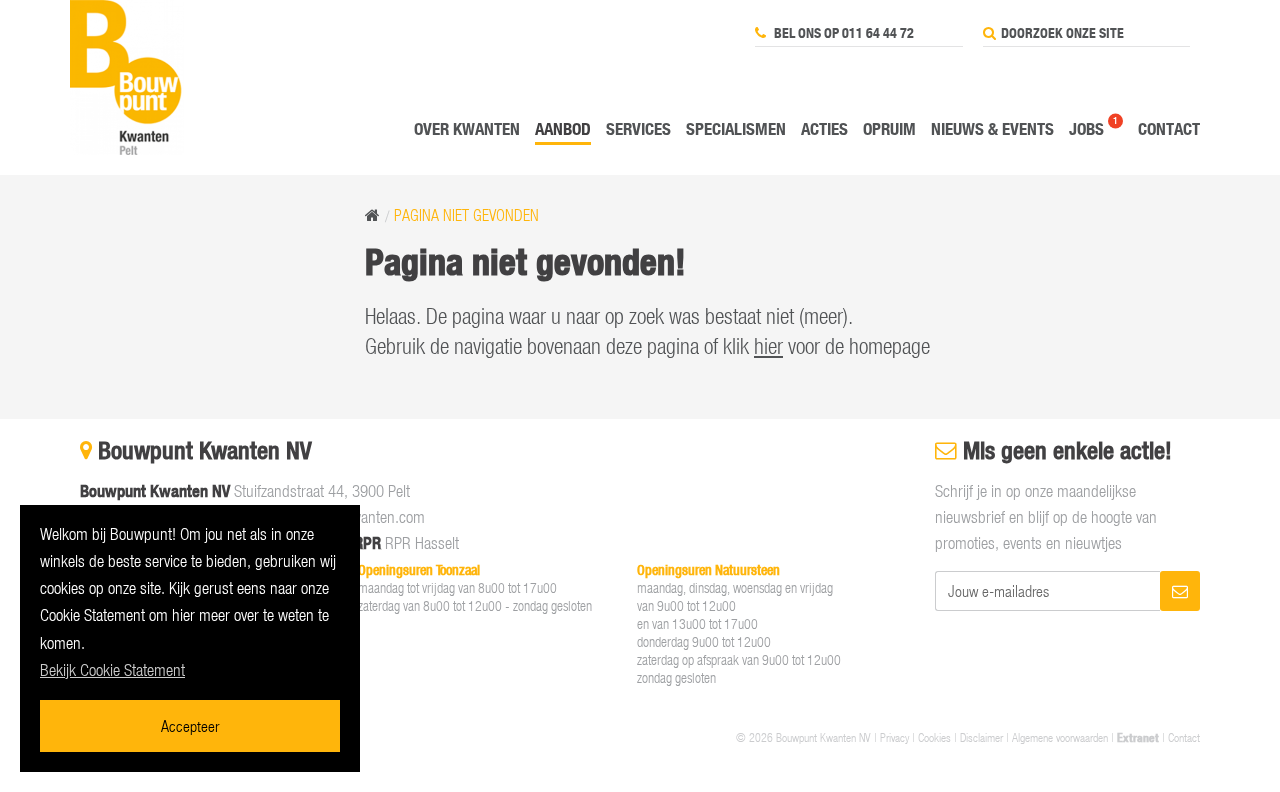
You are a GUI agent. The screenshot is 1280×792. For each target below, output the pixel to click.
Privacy (894, 737)
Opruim (889, 128)
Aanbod (563, 128)
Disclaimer (981, 737)
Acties (824, 128)
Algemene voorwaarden (1060, 737)
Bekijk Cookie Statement (112, 670)
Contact (1169, 128)
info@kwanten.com (366, 517)
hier (768, 346)
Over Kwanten (467, 128)
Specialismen (736, 128)
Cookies (934, 737)
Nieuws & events (992, 128)
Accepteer (190, 725)
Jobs (1086, 128)
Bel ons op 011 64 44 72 (842, 33)
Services (638, 128)
